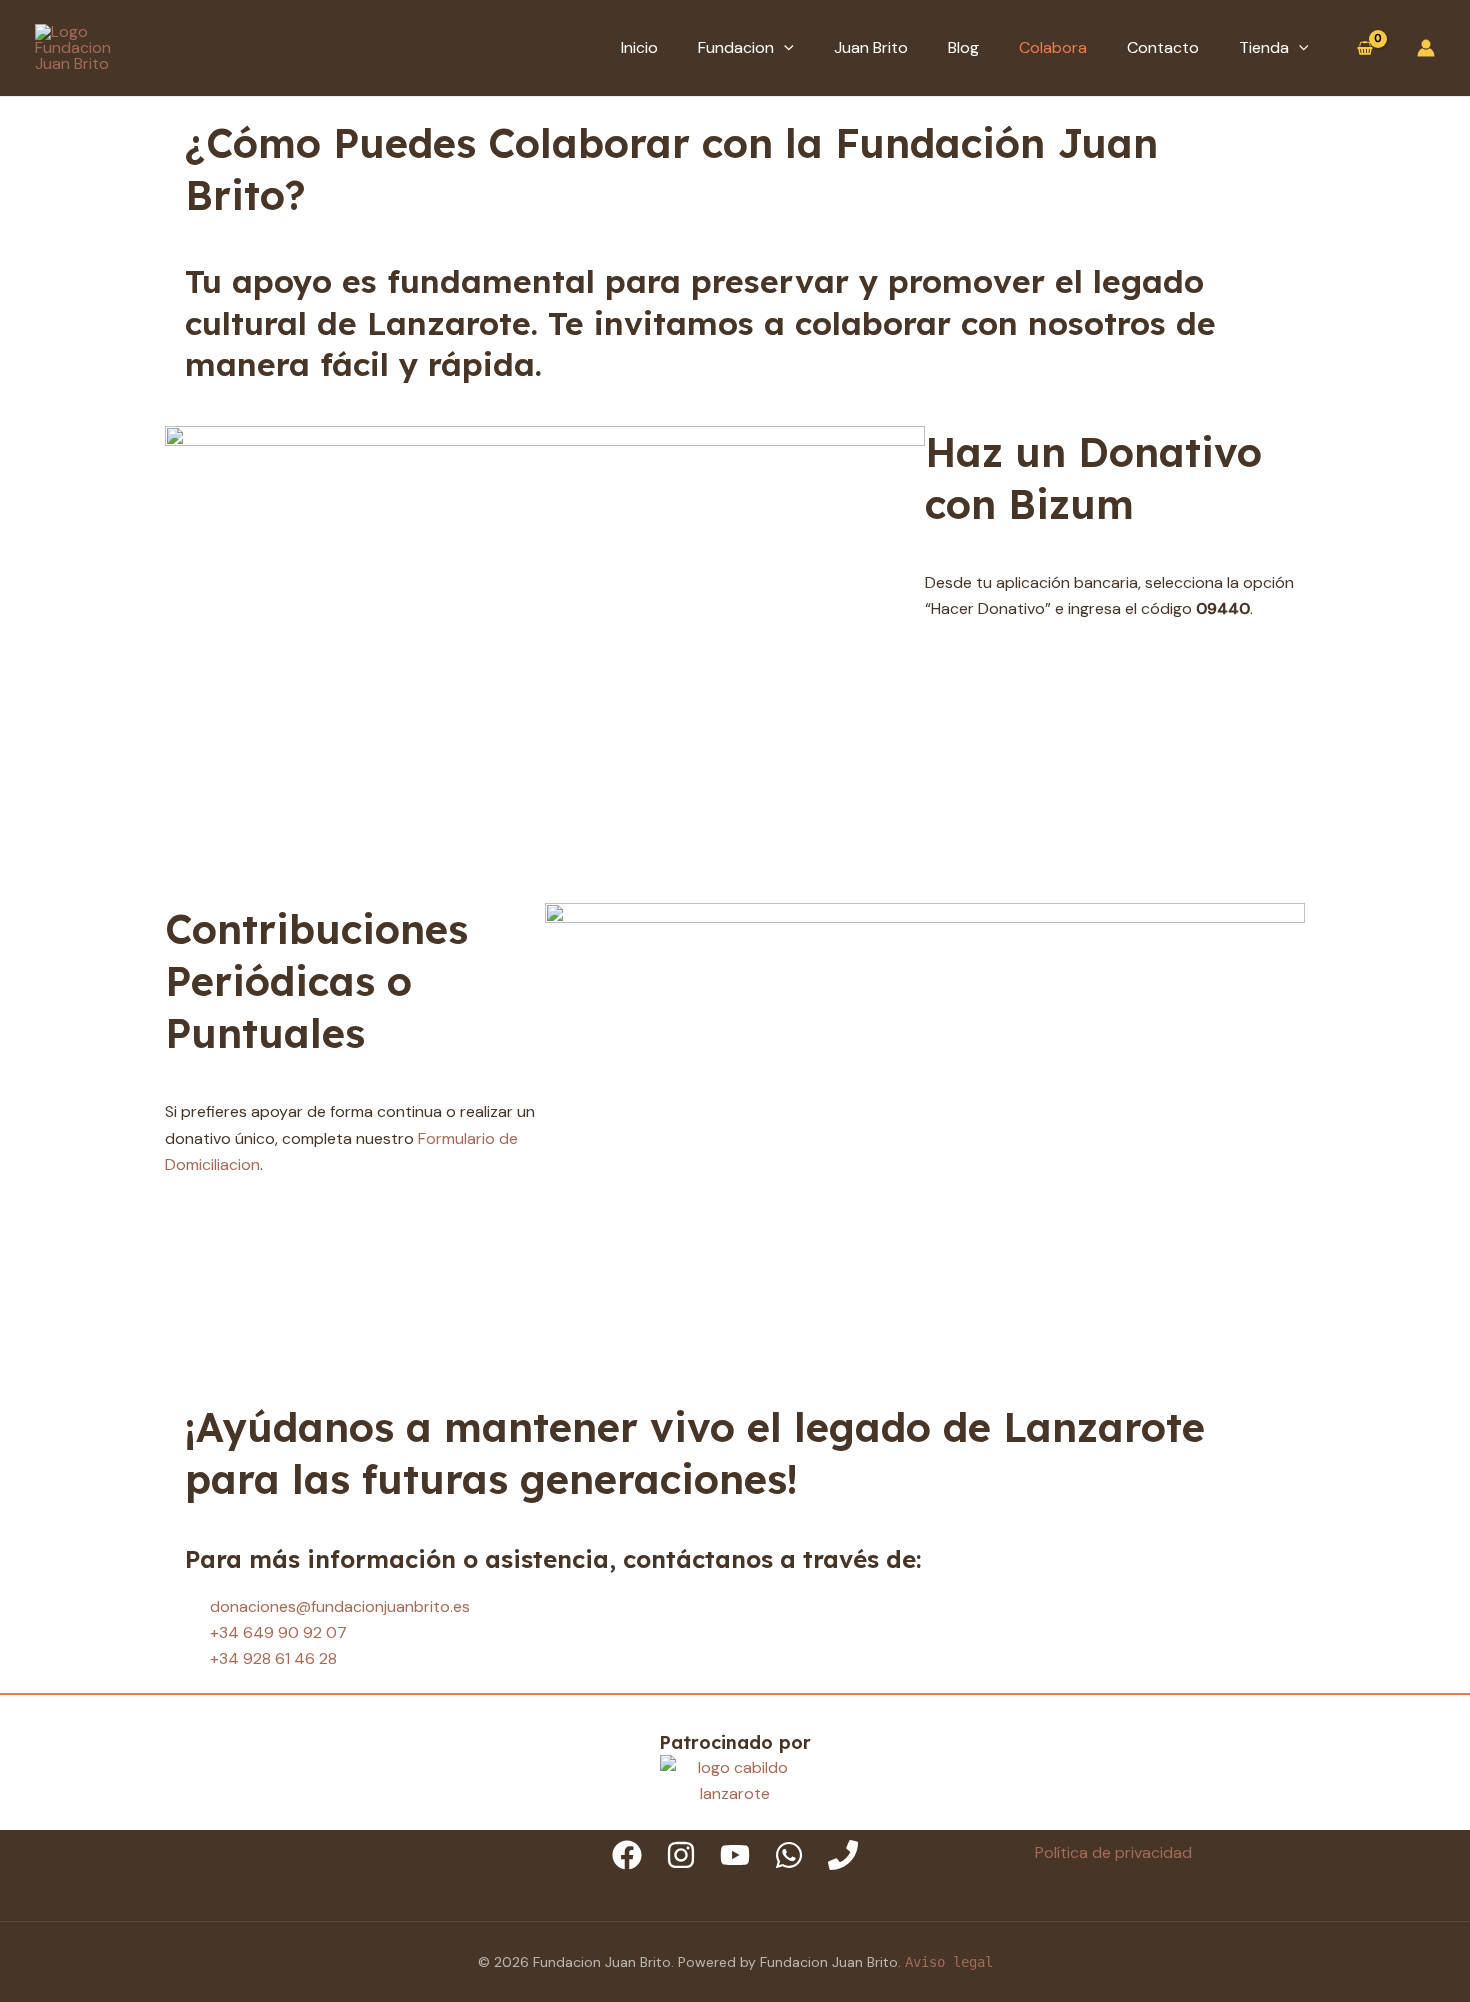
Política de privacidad (1113, 1852)
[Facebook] (627, 1855)
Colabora (1053, 47)
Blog (963, 47)
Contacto (1163, 47)
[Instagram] (681, 1855)
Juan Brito (871, 47)
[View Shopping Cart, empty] (1364, 48)
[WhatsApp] (789, 1855)
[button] (784, 48)
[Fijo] (843, 1855)
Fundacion (736, 47)
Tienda (1264, 47)
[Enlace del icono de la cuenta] (1426, 48)
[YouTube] (735, 1855)
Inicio (639, 47)
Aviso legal (949, 1962)
